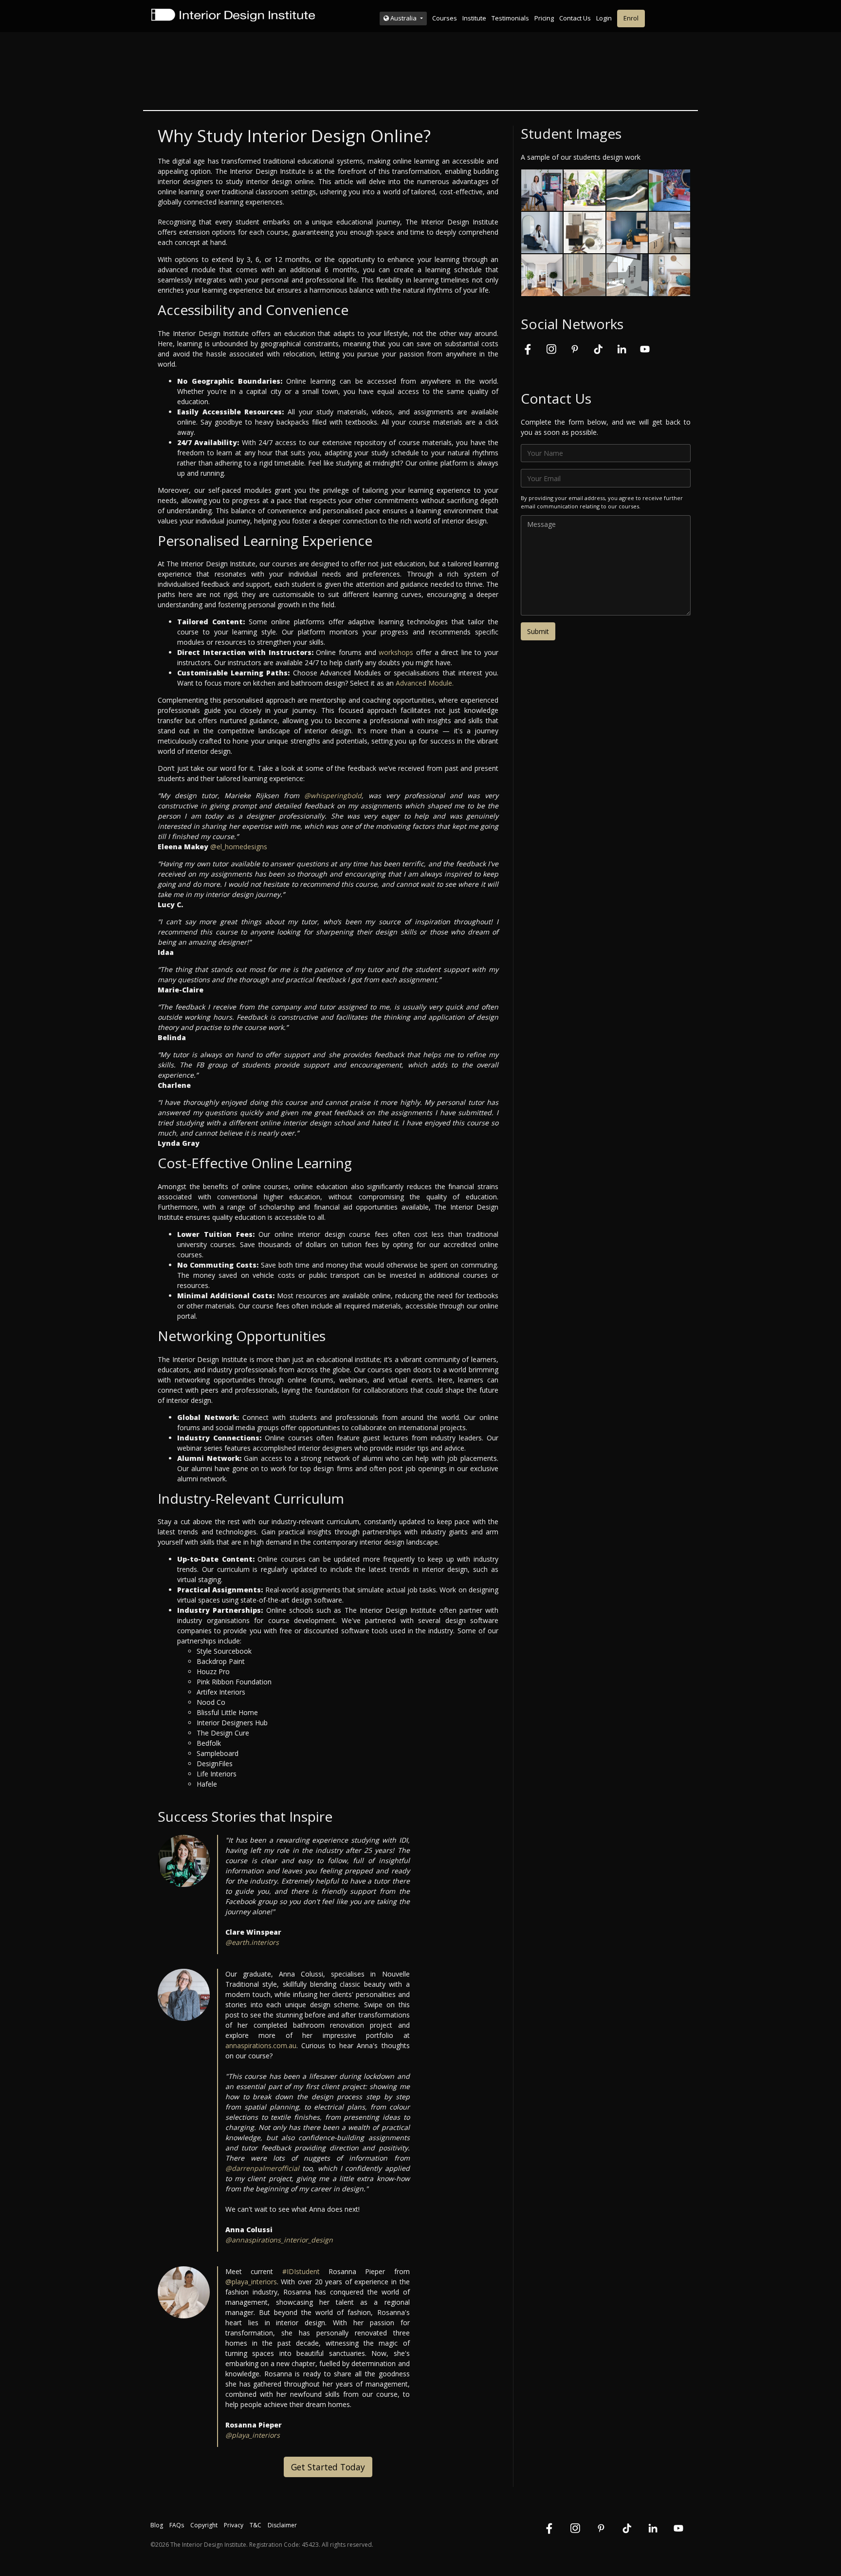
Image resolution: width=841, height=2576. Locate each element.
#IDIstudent (301, 2271)
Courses (445, 18)
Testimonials (510, 18)
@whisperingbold (333, 795)
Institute (474, 18)
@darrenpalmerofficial (262, 2168)
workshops (396, 652)
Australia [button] (403, 18)
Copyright (204, 2525)
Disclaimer (282, 2525)
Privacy (234, 2525)
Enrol (631, 18)
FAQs (177, 2525)
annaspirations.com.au (261, 2045)
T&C (256, 2525)
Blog (157, 2525)
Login (604, 18)
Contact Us (575, 18)
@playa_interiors (251, 2282)
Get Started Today (328, 2467)
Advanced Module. (425, 683)
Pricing (544, 18)
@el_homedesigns (239, 847)
